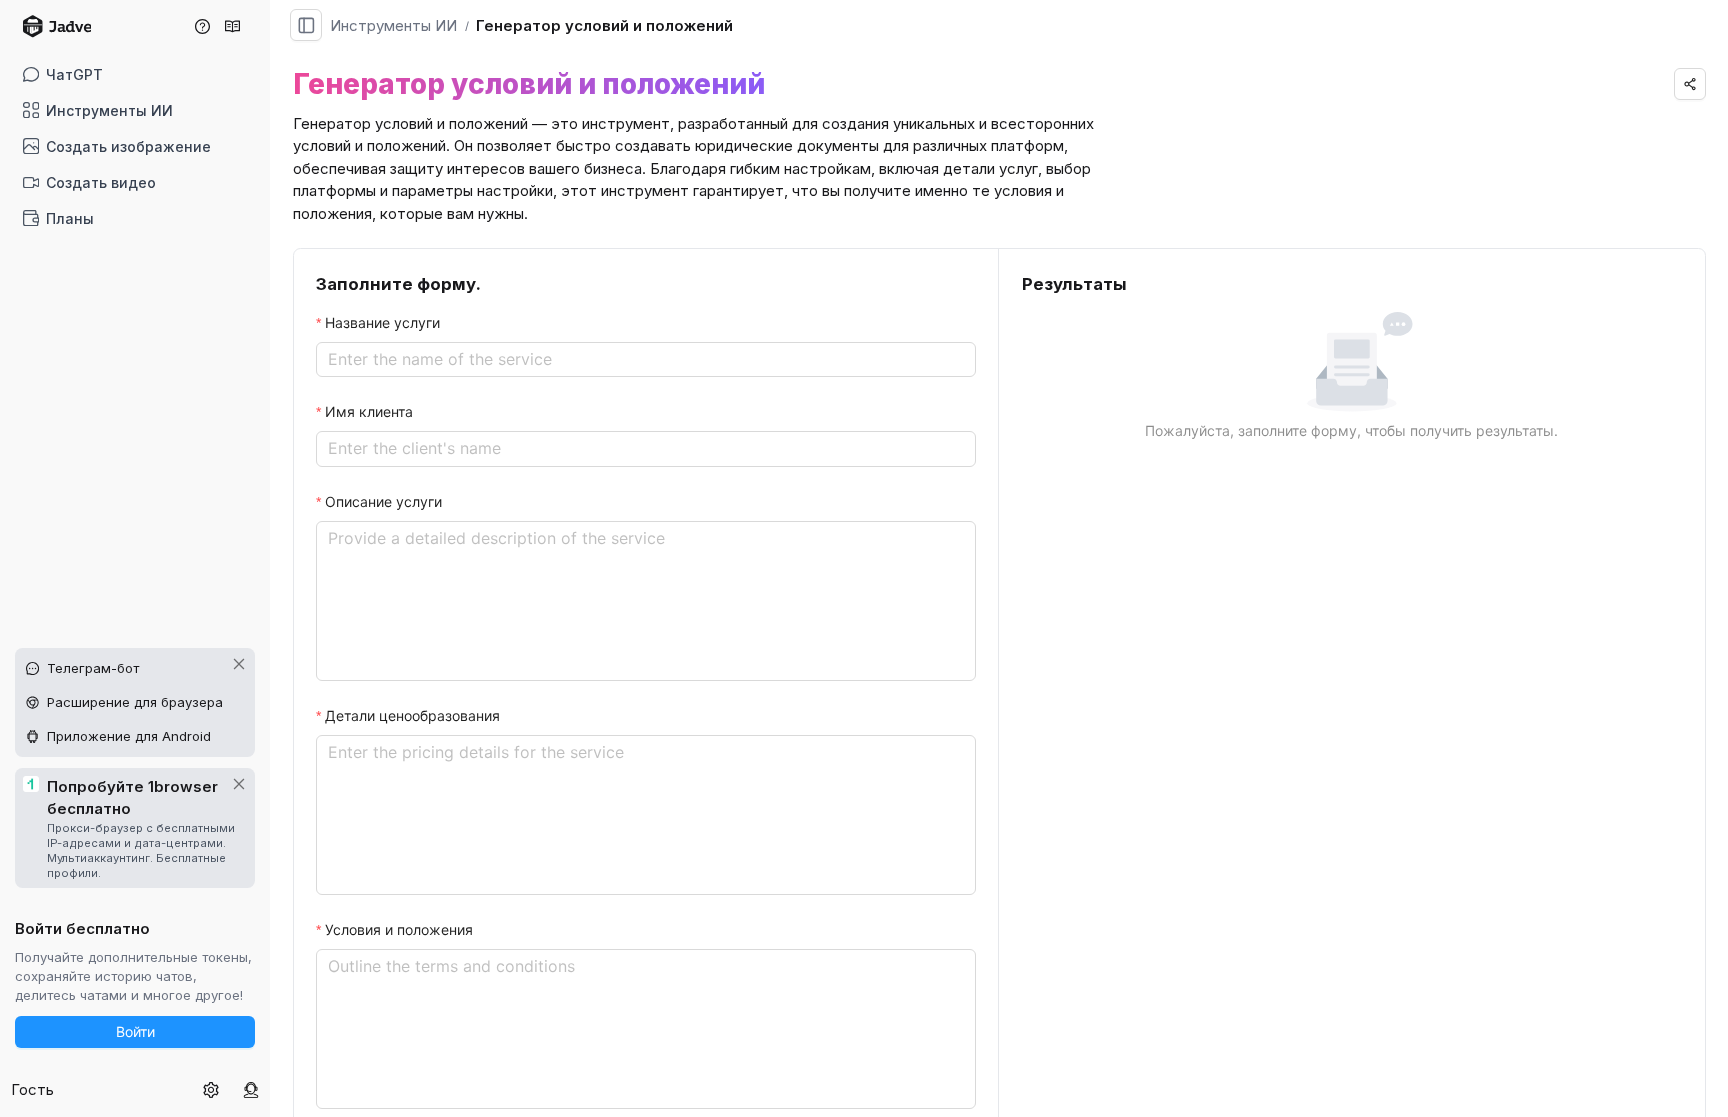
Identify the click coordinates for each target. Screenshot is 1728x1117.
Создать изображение (128, 146)
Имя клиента (369, 411)
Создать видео (101, 182)
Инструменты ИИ (109, 110)
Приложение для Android (129, 736)
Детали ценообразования (412, 715)
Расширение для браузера (135, 702)
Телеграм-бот (93, 668)
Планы (70, 218)
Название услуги (382, 322)
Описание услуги (383, 501)
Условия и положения (399, 929)
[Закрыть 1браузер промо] (239, 784)
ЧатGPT (74, 74)
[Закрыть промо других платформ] (239, 664)
